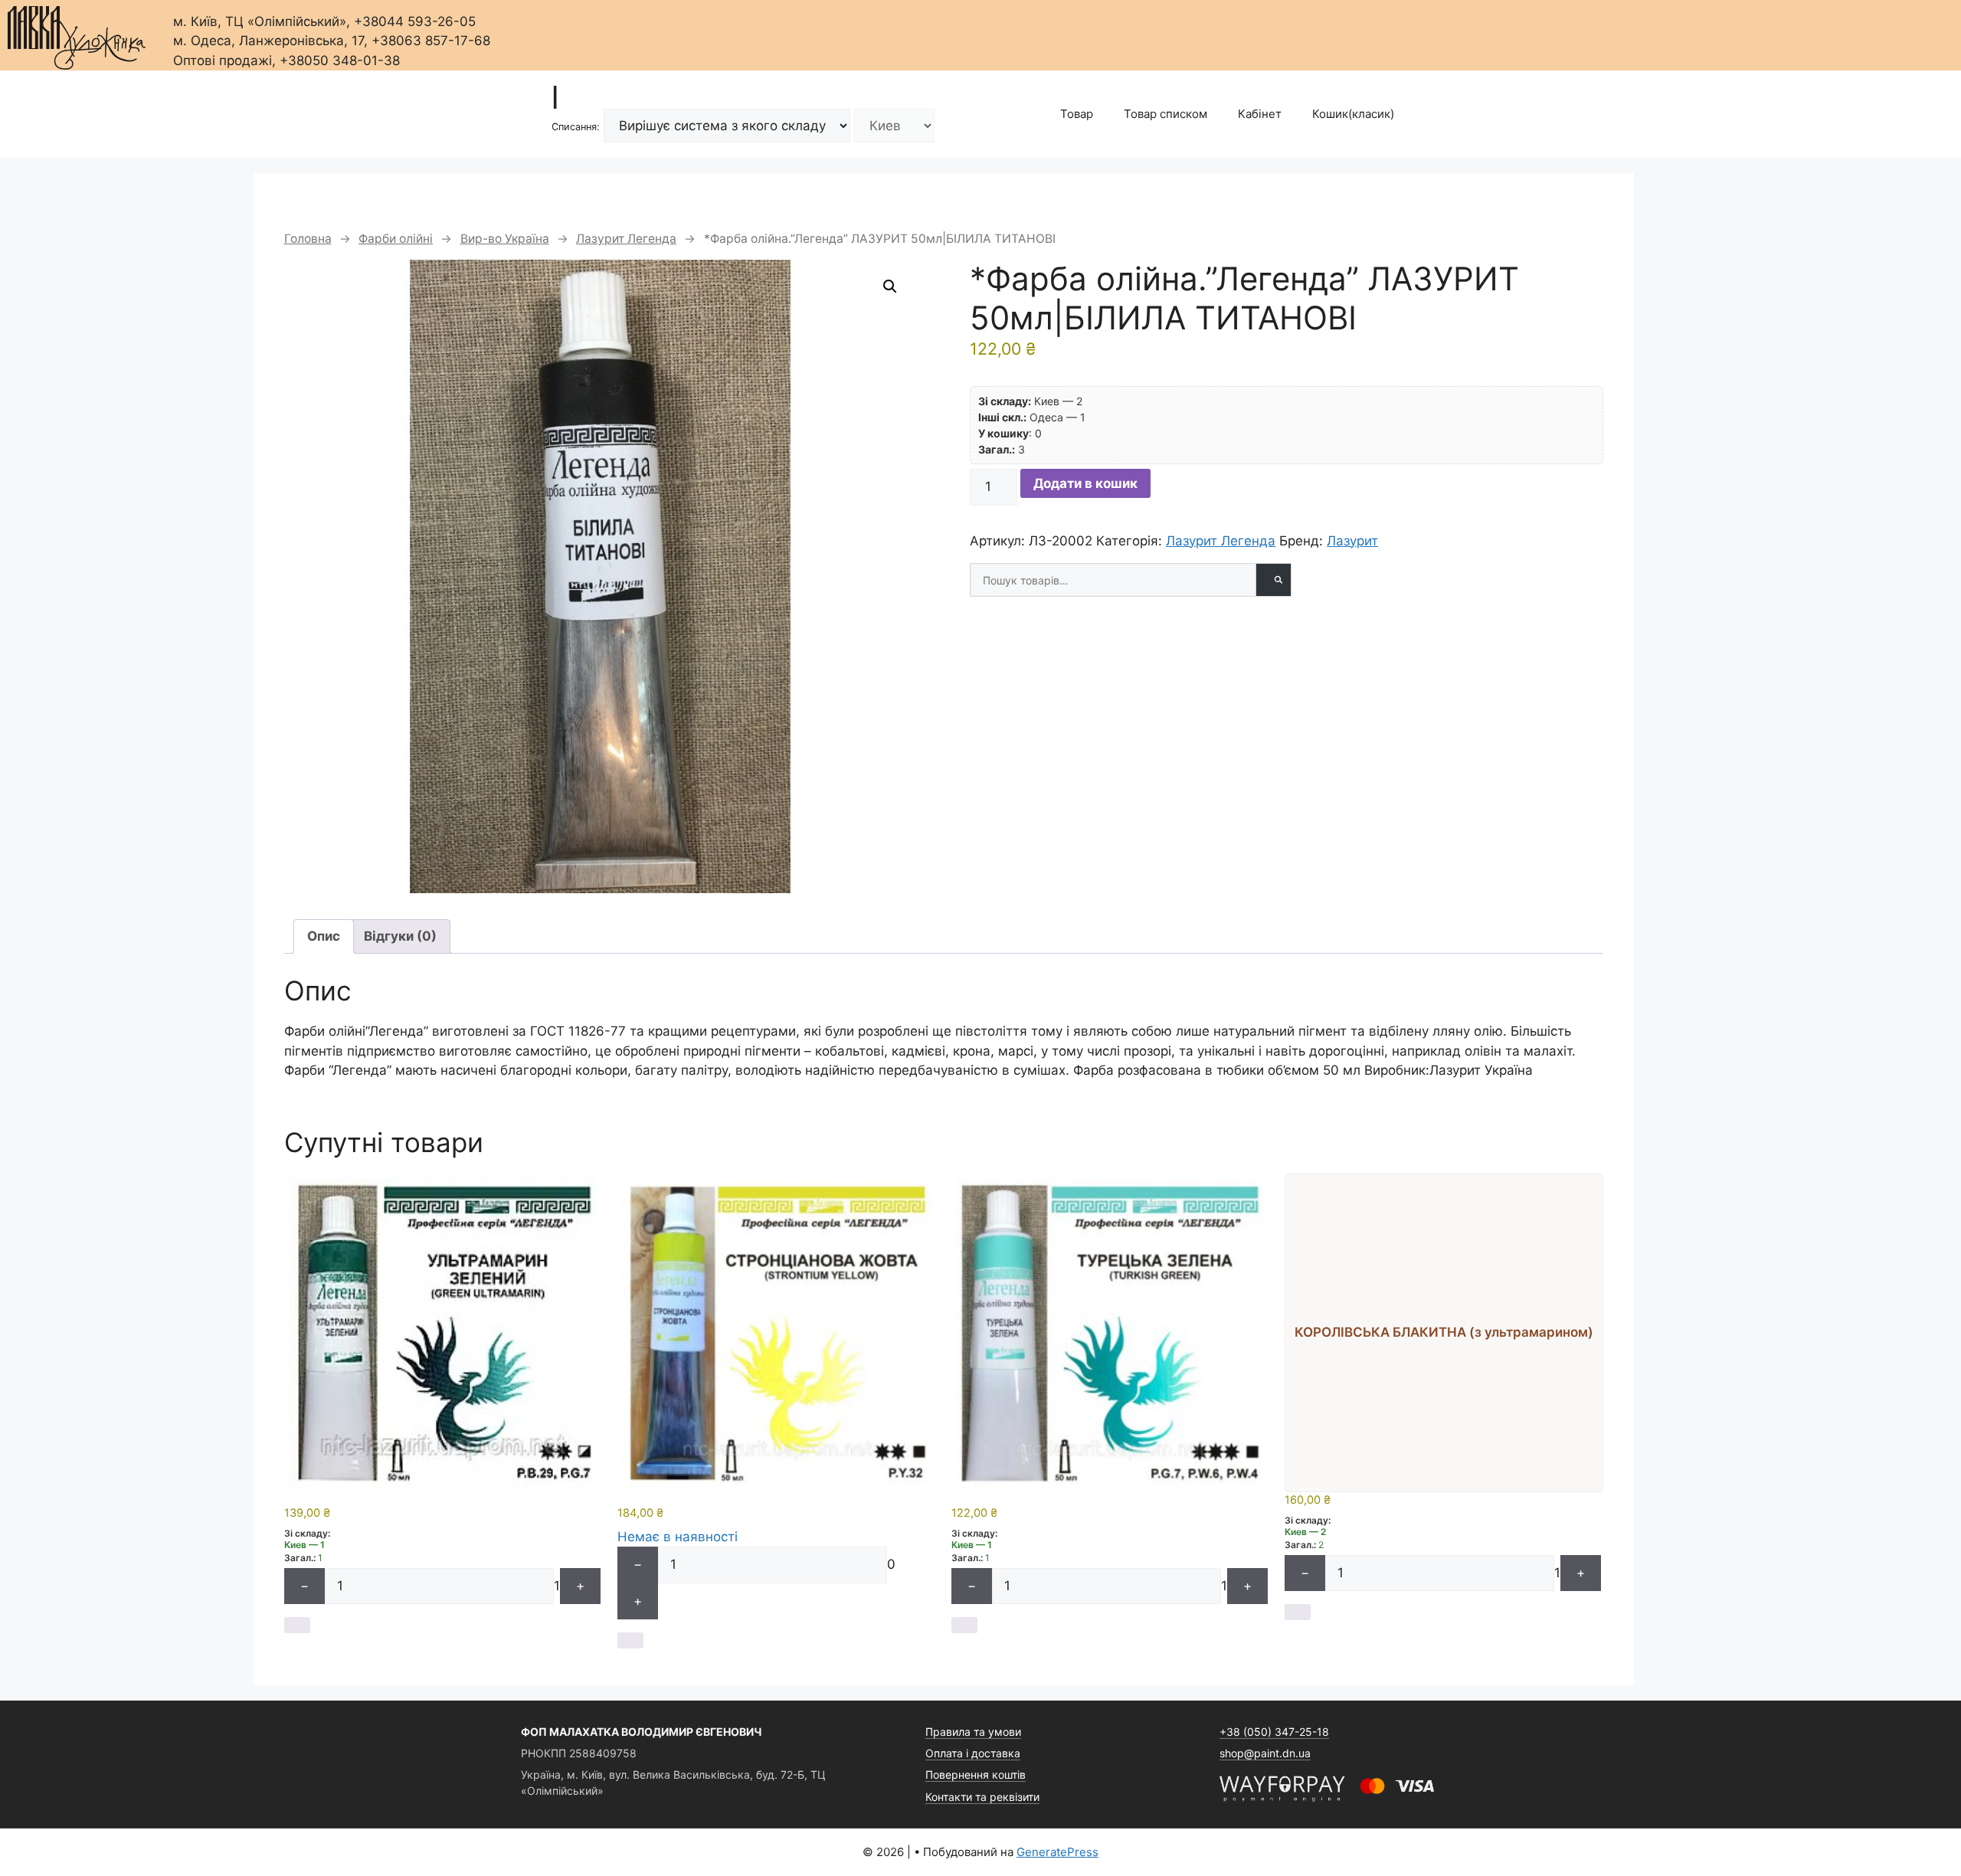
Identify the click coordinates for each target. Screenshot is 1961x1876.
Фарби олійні (396, 239)
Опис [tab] (324, 936)
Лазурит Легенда (626, 239)
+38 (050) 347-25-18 (1274, 1732)
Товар (1077, 114)
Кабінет (1260, 114)
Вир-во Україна (505, 239)
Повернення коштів (976, 1775)
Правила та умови (973, 1732)
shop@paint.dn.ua (1265, 1753)
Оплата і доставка (973, 1753)
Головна (308, 239)
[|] (77, 33)
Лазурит (1352, 541)
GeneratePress (1057, 1852)
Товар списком (1165, 114)
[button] (890, 286)
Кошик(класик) (1353, 114)
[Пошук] (1273, 580)
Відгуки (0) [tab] (400, 936)
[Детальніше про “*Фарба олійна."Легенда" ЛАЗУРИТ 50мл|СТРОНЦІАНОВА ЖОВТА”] (630, 1640)
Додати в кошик (1085, 483)
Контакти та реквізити (982, 1797)
